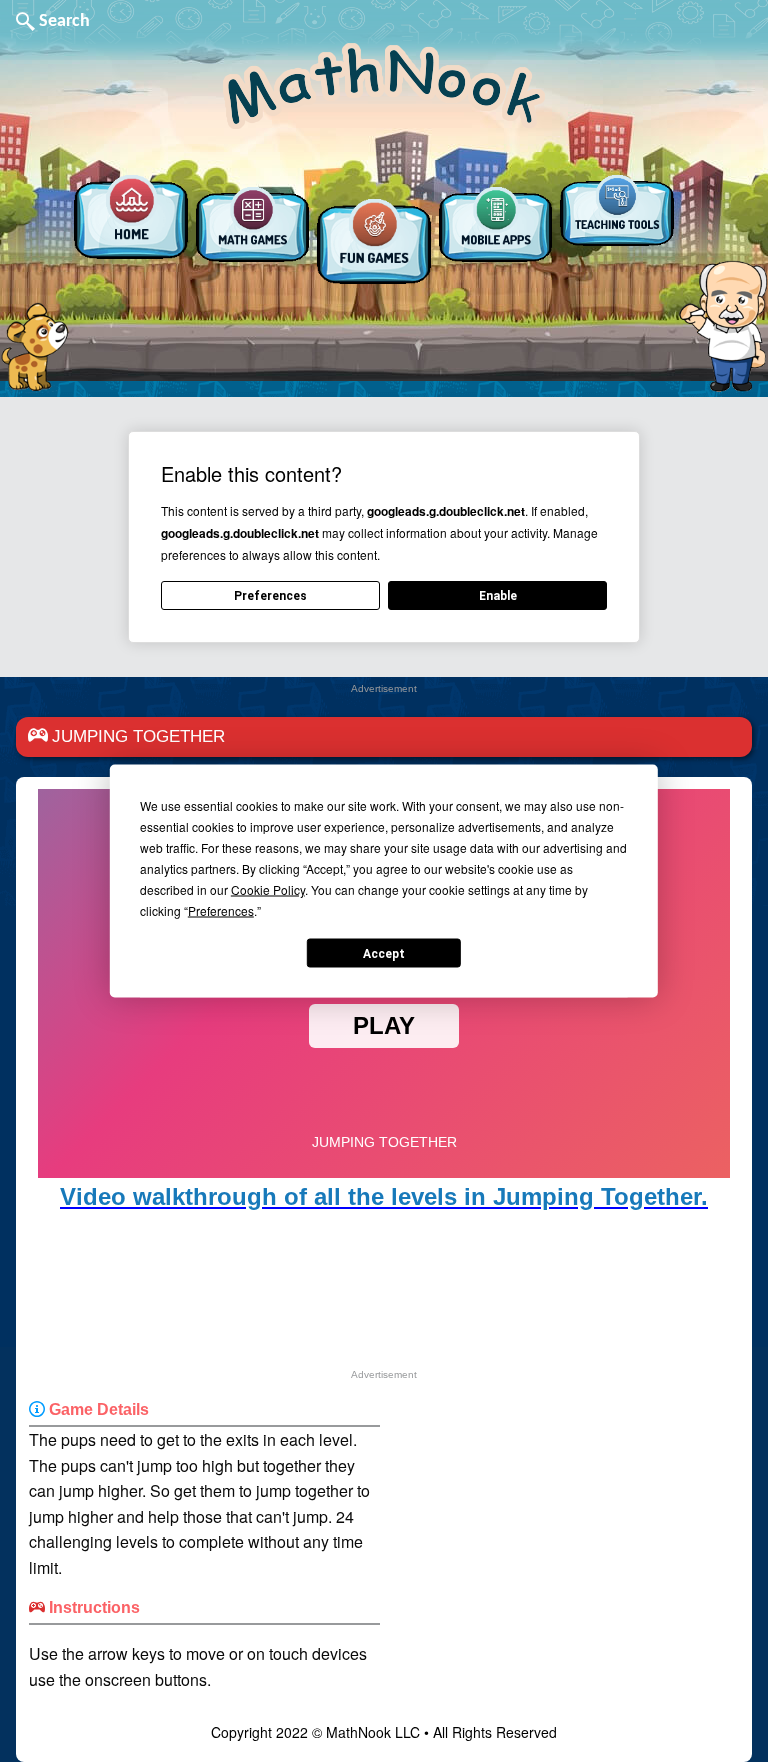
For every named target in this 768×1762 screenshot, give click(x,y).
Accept (384, 953)
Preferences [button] (221, 910)
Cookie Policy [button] (268, 889)
